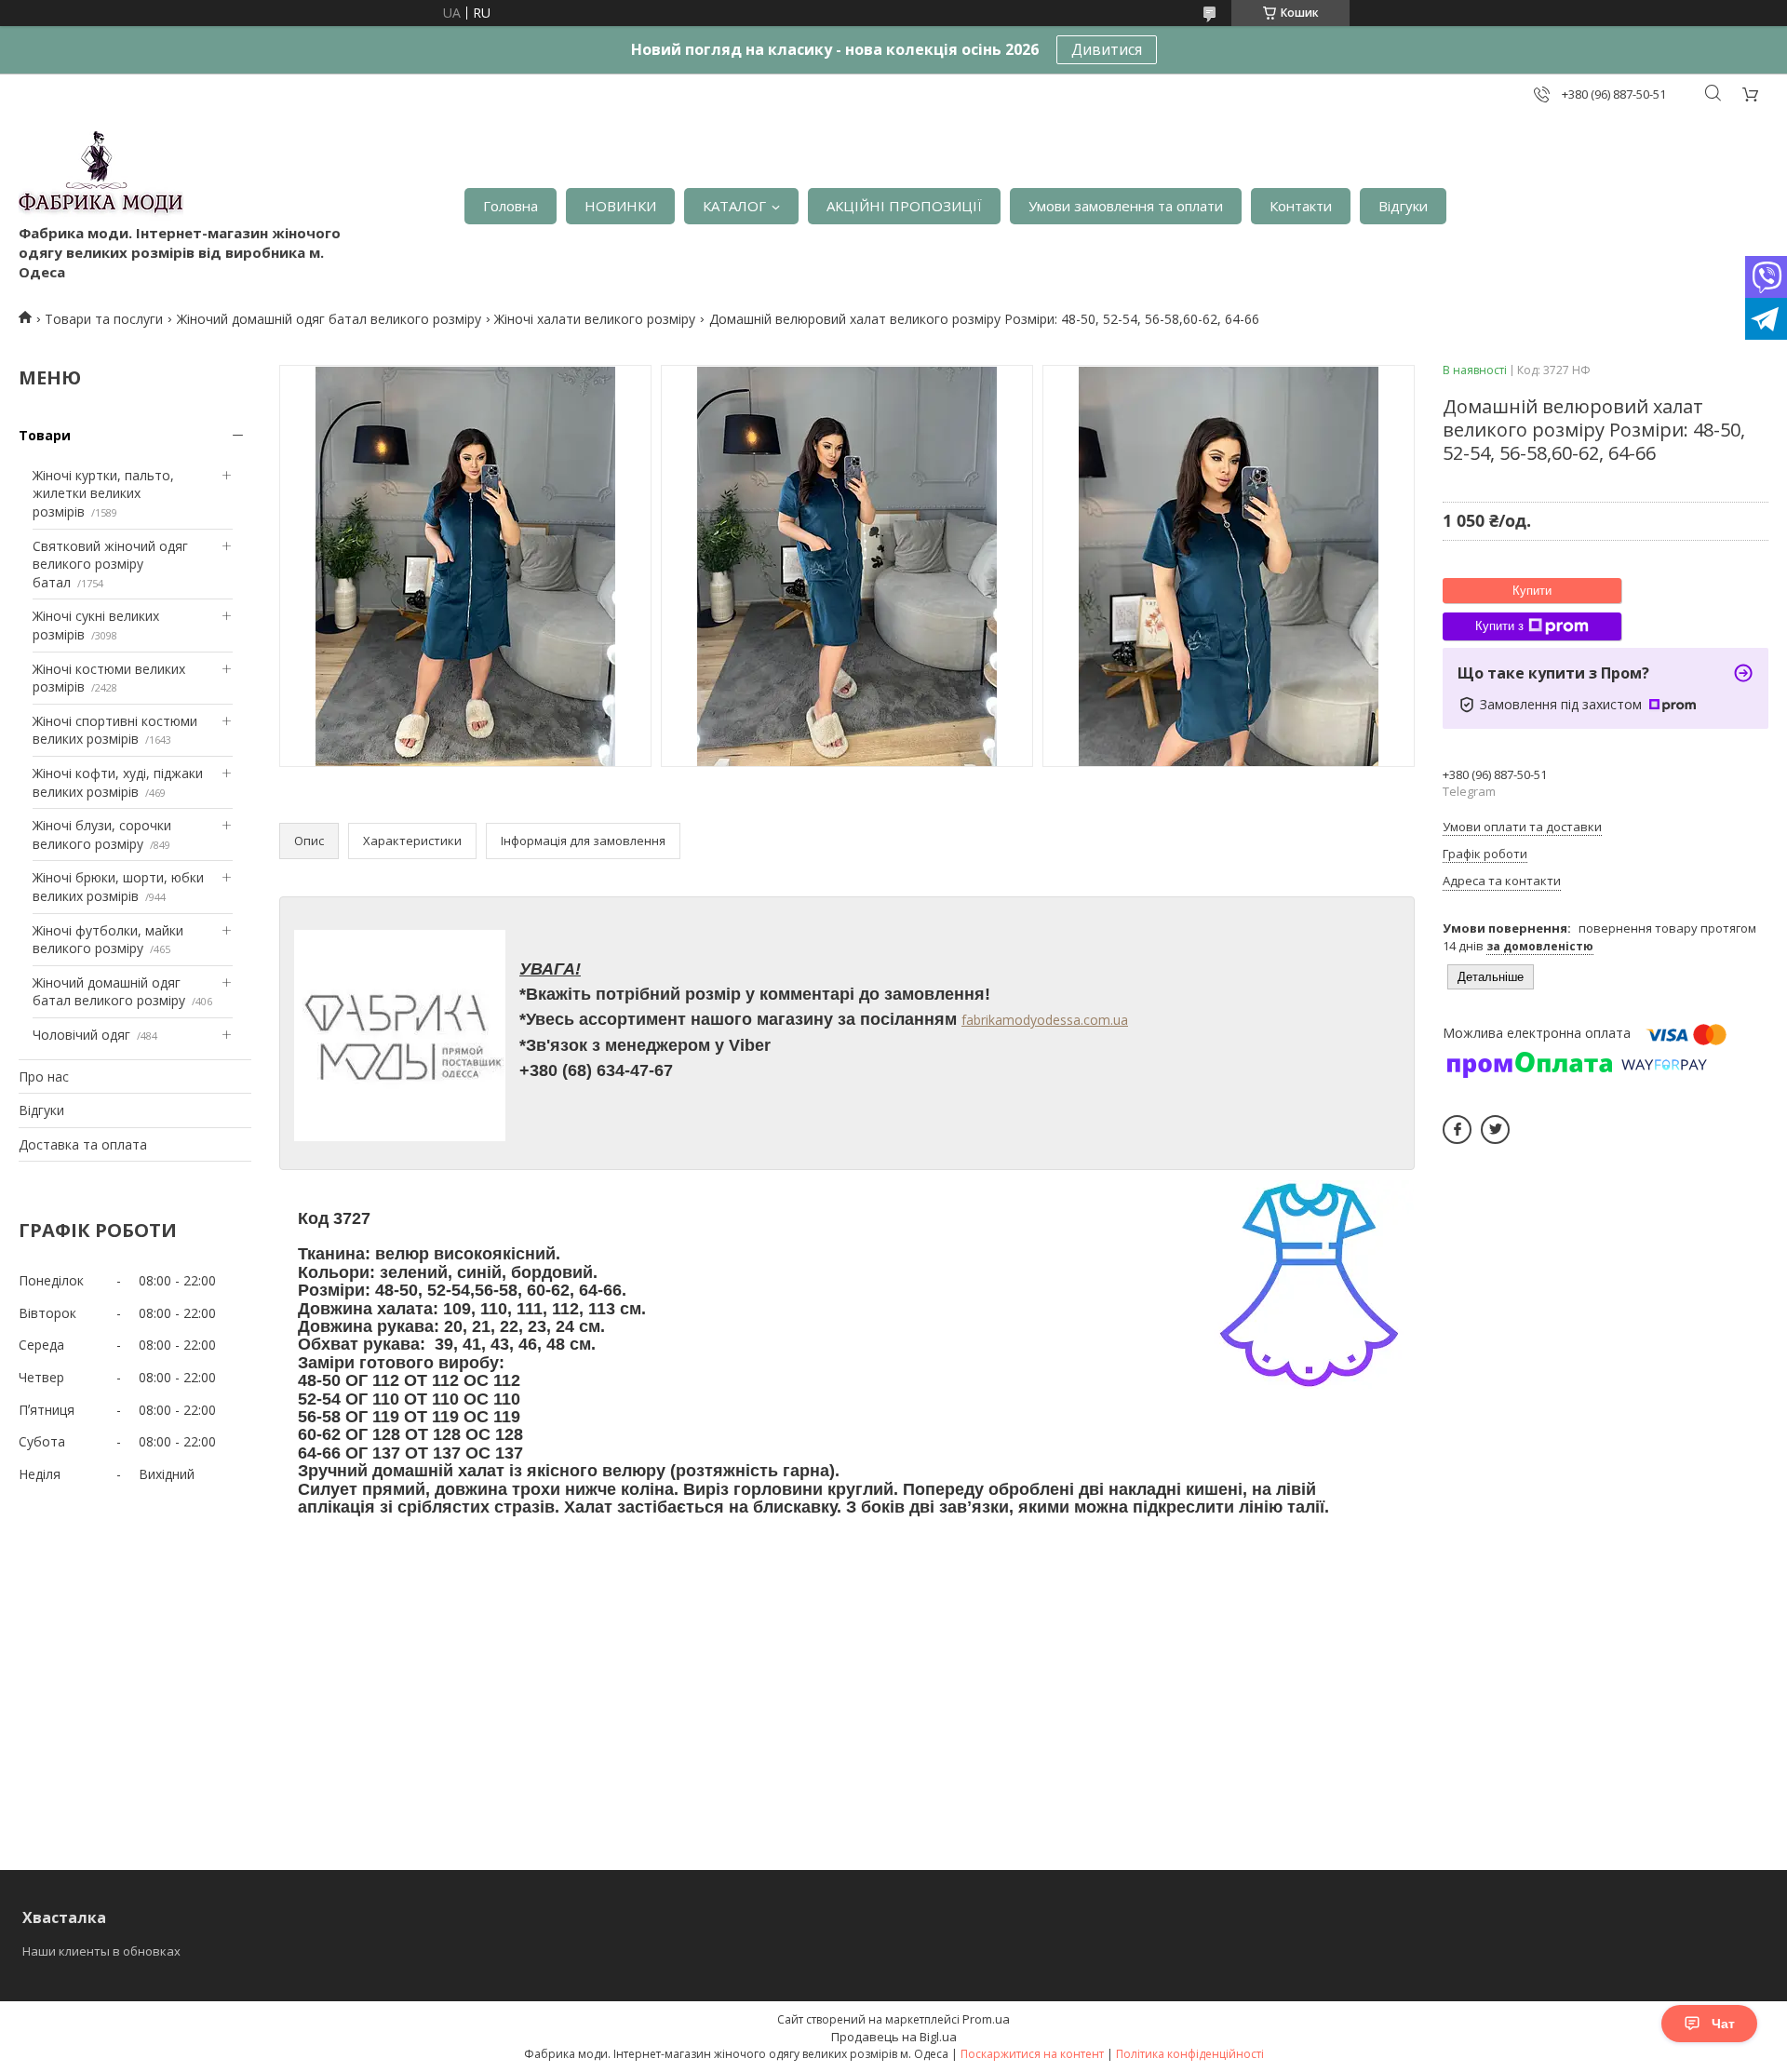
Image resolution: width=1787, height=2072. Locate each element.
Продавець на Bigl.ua (894, 2037)
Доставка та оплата (83, 1144)
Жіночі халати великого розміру (595, 319)
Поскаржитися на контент (1032, 2054)
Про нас (44, 1076)
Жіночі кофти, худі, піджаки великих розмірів (118, 782)
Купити (1532, 591)
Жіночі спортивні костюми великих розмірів (115, 730)
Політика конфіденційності (1190, 2054)
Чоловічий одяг (81, 1035)
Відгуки (1403, 206)
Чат (1723, 2024)
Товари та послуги (104, 319)
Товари (45, 435)
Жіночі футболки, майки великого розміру (108, 940)
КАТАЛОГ (734, 206)
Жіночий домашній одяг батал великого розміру (329, 319)
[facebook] (1457, 1130)
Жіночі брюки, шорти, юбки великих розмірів (118, 887)
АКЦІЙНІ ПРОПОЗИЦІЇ (904, 206)
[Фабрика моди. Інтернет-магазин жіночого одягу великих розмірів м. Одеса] (101, 177)
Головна (511, 206)
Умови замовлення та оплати (1126, 206)
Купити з (1499, 626)
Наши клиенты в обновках (101, 1951)
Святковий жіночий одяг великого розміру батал (110, 564)
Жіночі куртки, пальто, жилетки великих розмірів (103, 493)
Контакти (1301, 206)
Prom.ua (986, 2019)
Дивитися (1107, 49)
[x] (1495, 1130)
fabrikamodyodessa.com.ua (1045, 1020)
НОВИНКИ (620, 206)
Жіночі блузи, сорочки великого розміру (102, 834)
